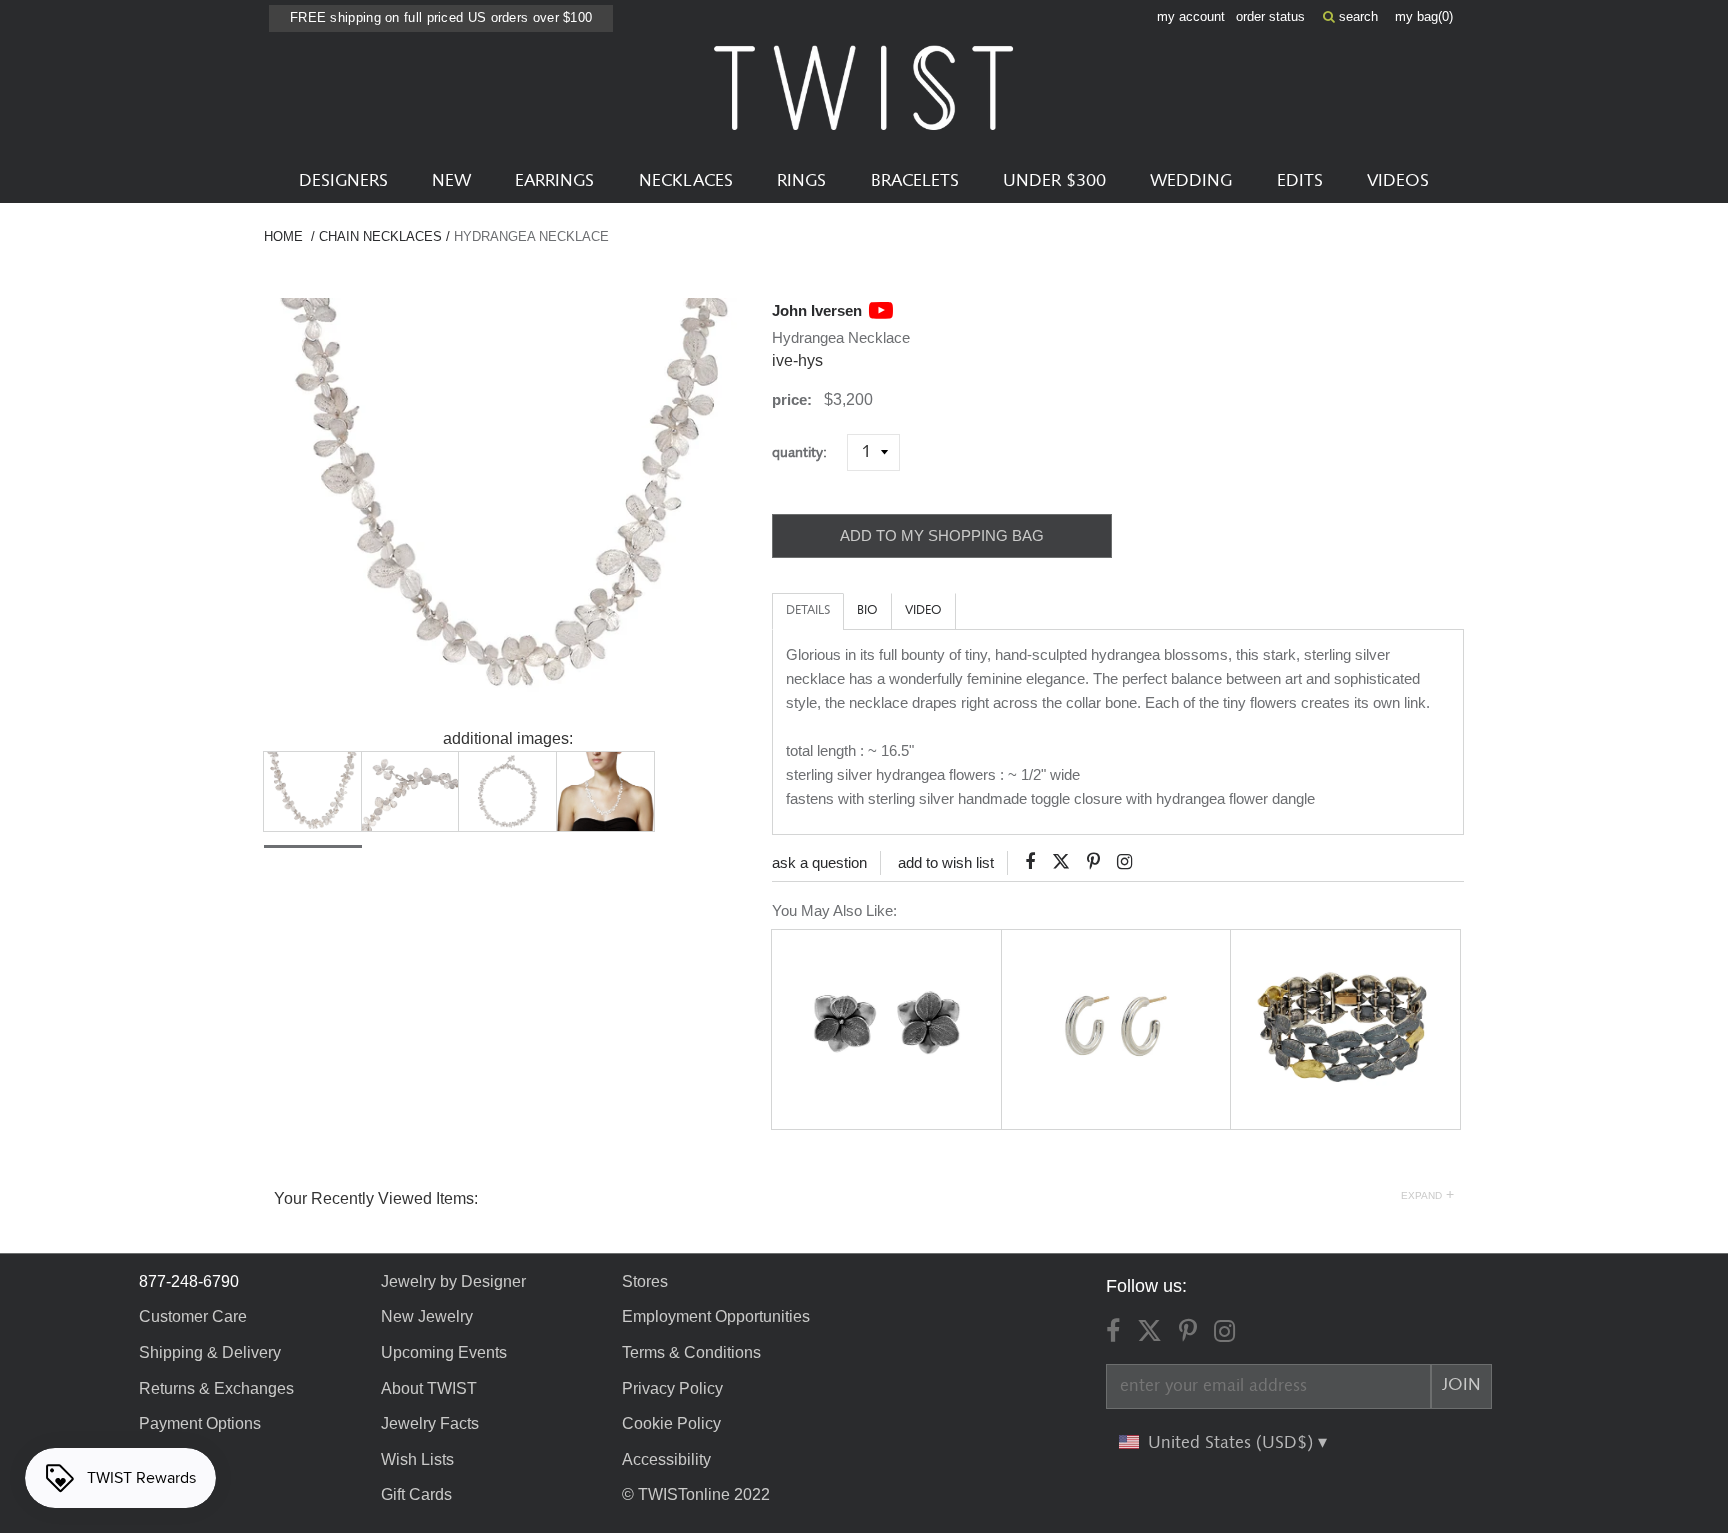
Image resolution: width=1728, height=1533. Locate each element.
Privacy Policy (672, 1388)
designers (343, 181)
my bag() (1424, 16)
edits (1300, 181)
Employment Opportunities (716, 1316)
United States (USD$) (1233, 1443)
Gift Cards (416, 1494)
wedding (1191, 181)
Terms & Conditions (691, 1352)
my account (1191, 16)
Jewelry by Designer (453, 1281)
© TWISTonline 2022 (696, 1494)
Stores (645, 1281)
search (1356, 16)
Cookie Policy (671, 1423)
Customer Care (193, 1316)
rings (801, 181)
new (451, 181)
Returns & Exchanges (216, 1388)
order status (1270, 16)
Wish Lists (417, 1459)
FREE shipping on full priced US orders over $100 (441, 17)
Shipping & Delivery (210, 1352)
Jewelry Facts (430, 1423)
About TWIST (429, 1388)
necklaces (686, 181)
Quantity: (807, 452)
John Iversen (817, 310)
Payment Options (200, 1423)
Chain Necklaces (380, 236)
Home (283, 236)
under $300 (1054, 181)
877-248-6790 (189, 1281)
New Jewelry (427, 1316)
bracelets (915, 181)
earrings (554, 181)
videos (1398, 181)
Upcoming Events (444, 1352)
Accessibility (666, 1459)
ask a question (819, 862)
